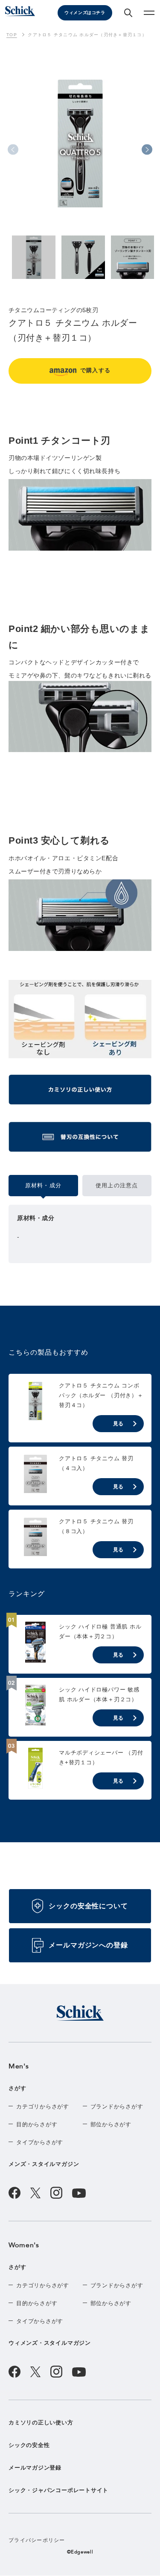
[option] (80, 151)
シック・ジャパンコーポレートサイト (58, 2490)
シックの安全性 (29, 2445)
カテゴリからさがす (43, 2106)
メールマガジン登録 (35, 2468)
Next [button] (147, 150)
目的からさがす (37, 2124)
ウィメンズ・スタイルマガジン (50, 2343)
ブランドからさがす (117, 2106)
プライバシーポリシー (37, 2540)
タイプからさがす (40, 2142)
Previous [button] (13, 150)
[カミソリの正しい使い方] (80, 1093)
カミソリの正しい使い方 (41, 2422)
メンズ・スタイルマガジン (44, 2164)
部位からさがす (111, 2124)
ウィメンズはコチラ (85, 13)
